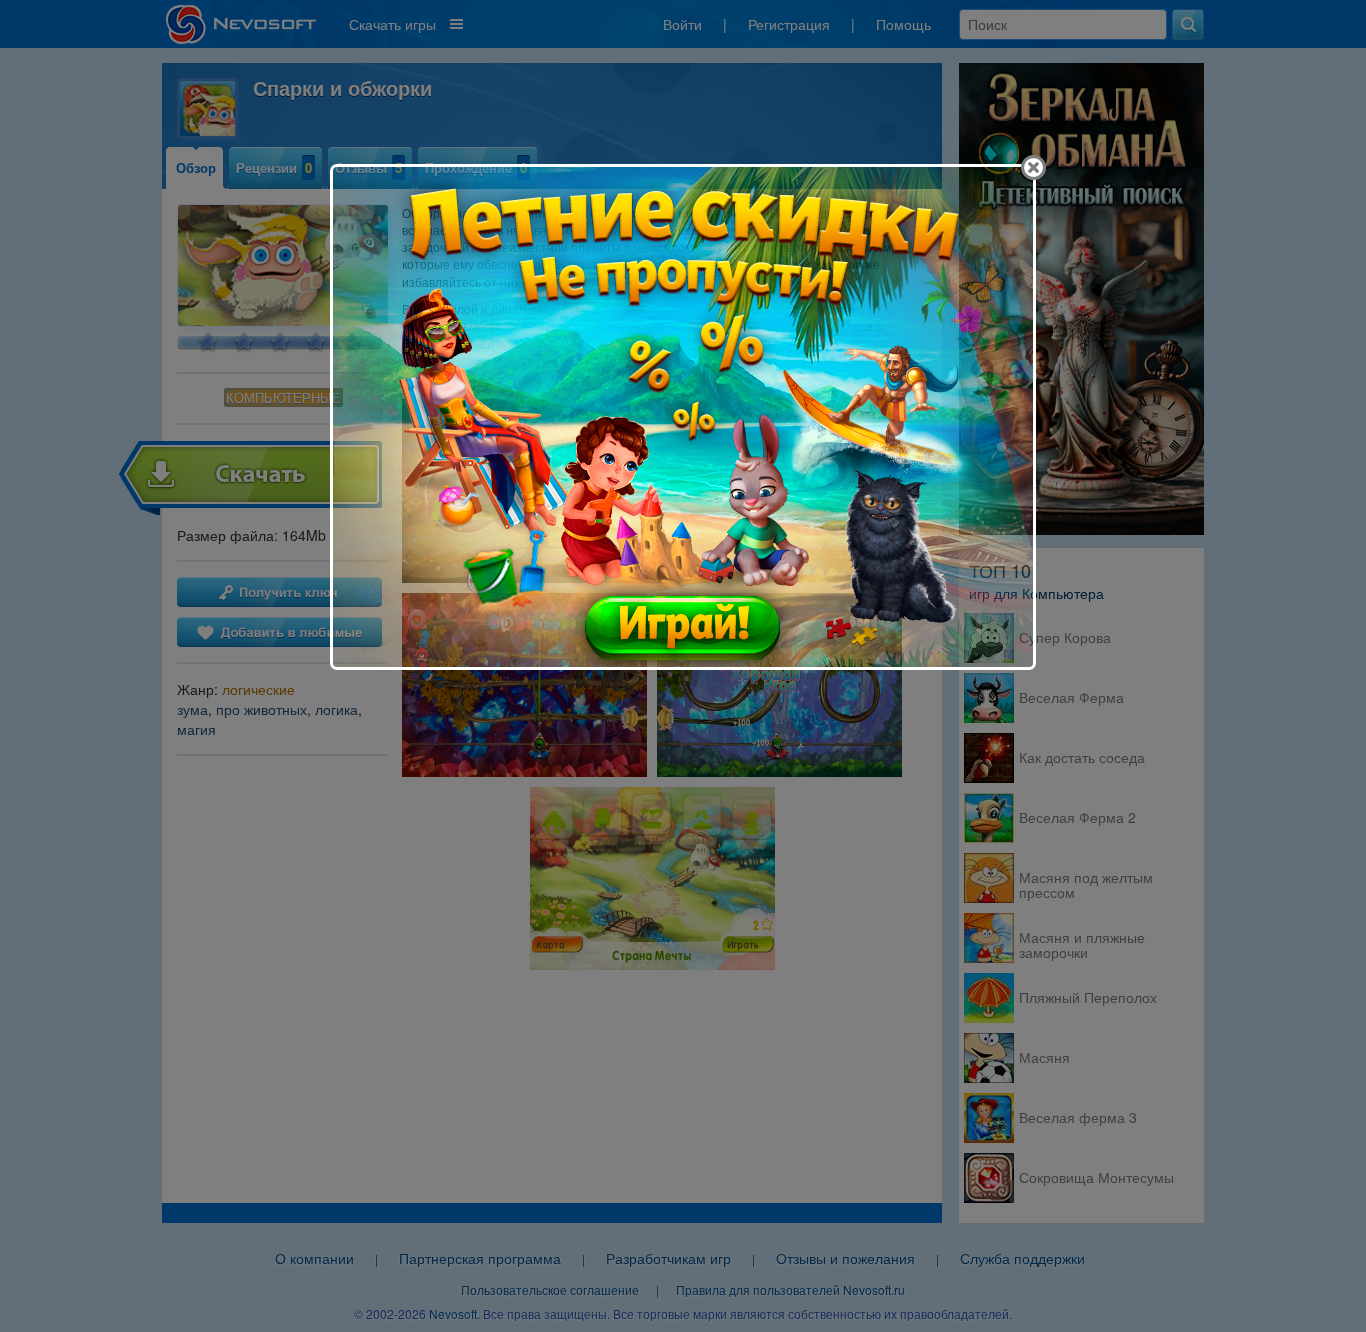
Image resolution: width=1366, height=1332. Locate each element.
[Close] (1033, 167)
